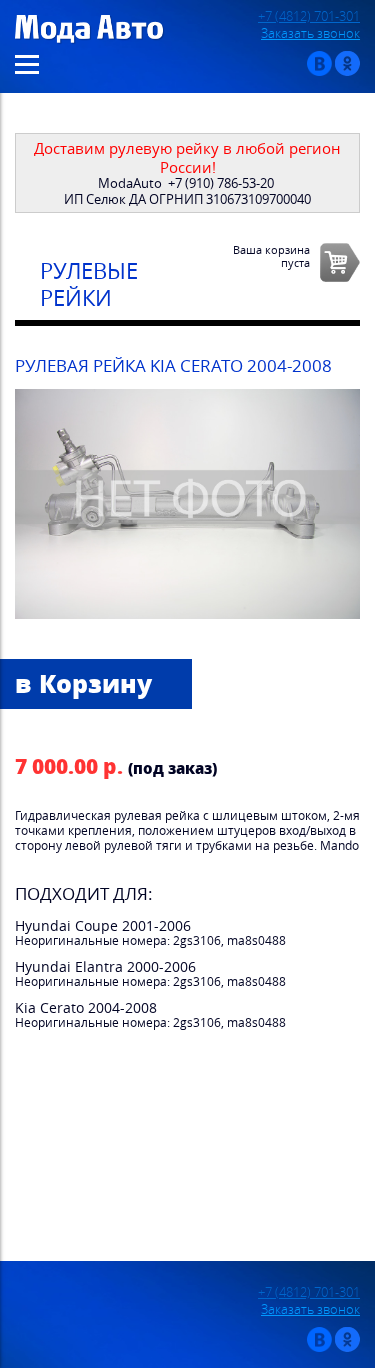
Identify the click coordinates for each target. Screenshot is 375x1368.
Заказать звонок (310, 33)
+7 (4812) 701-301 (309, 16)
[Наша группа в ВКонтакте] (319, 71)
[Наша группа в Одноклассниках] (347, 71)
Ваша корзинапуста (271, 256)
